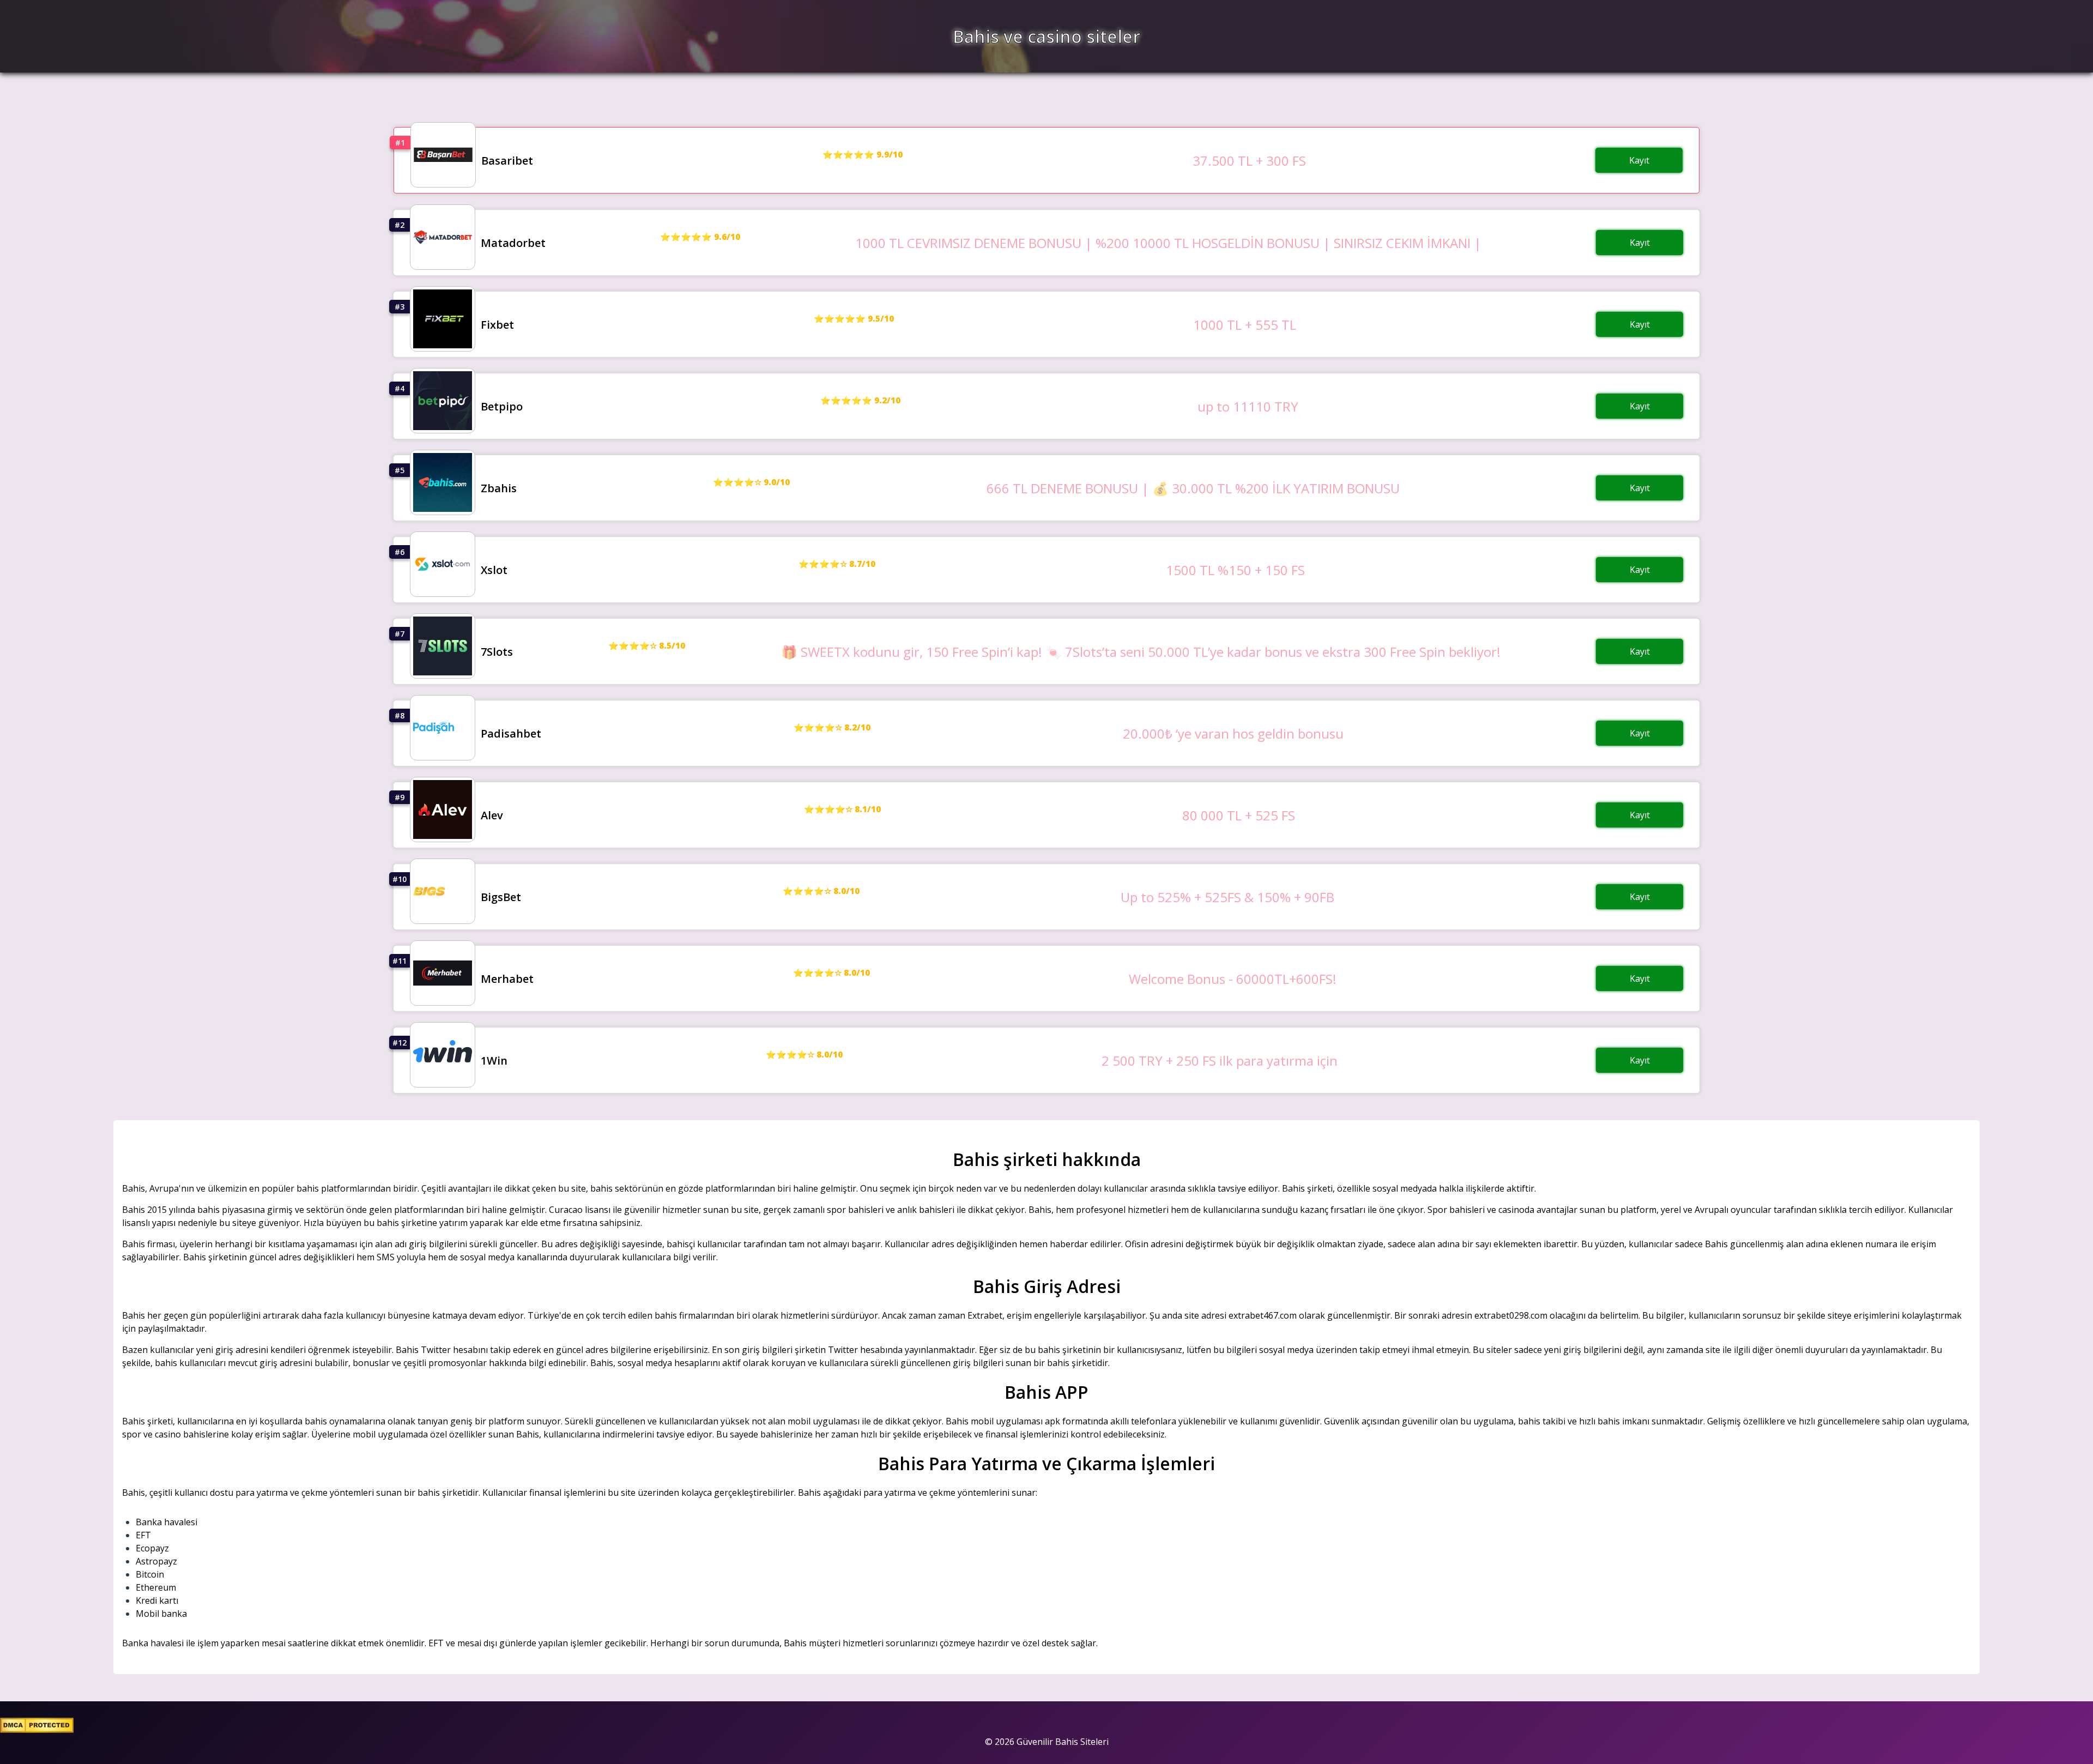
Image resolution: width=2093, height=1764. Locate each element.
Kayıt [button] (1639, 160)
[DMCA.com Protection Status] (37, 1730)
